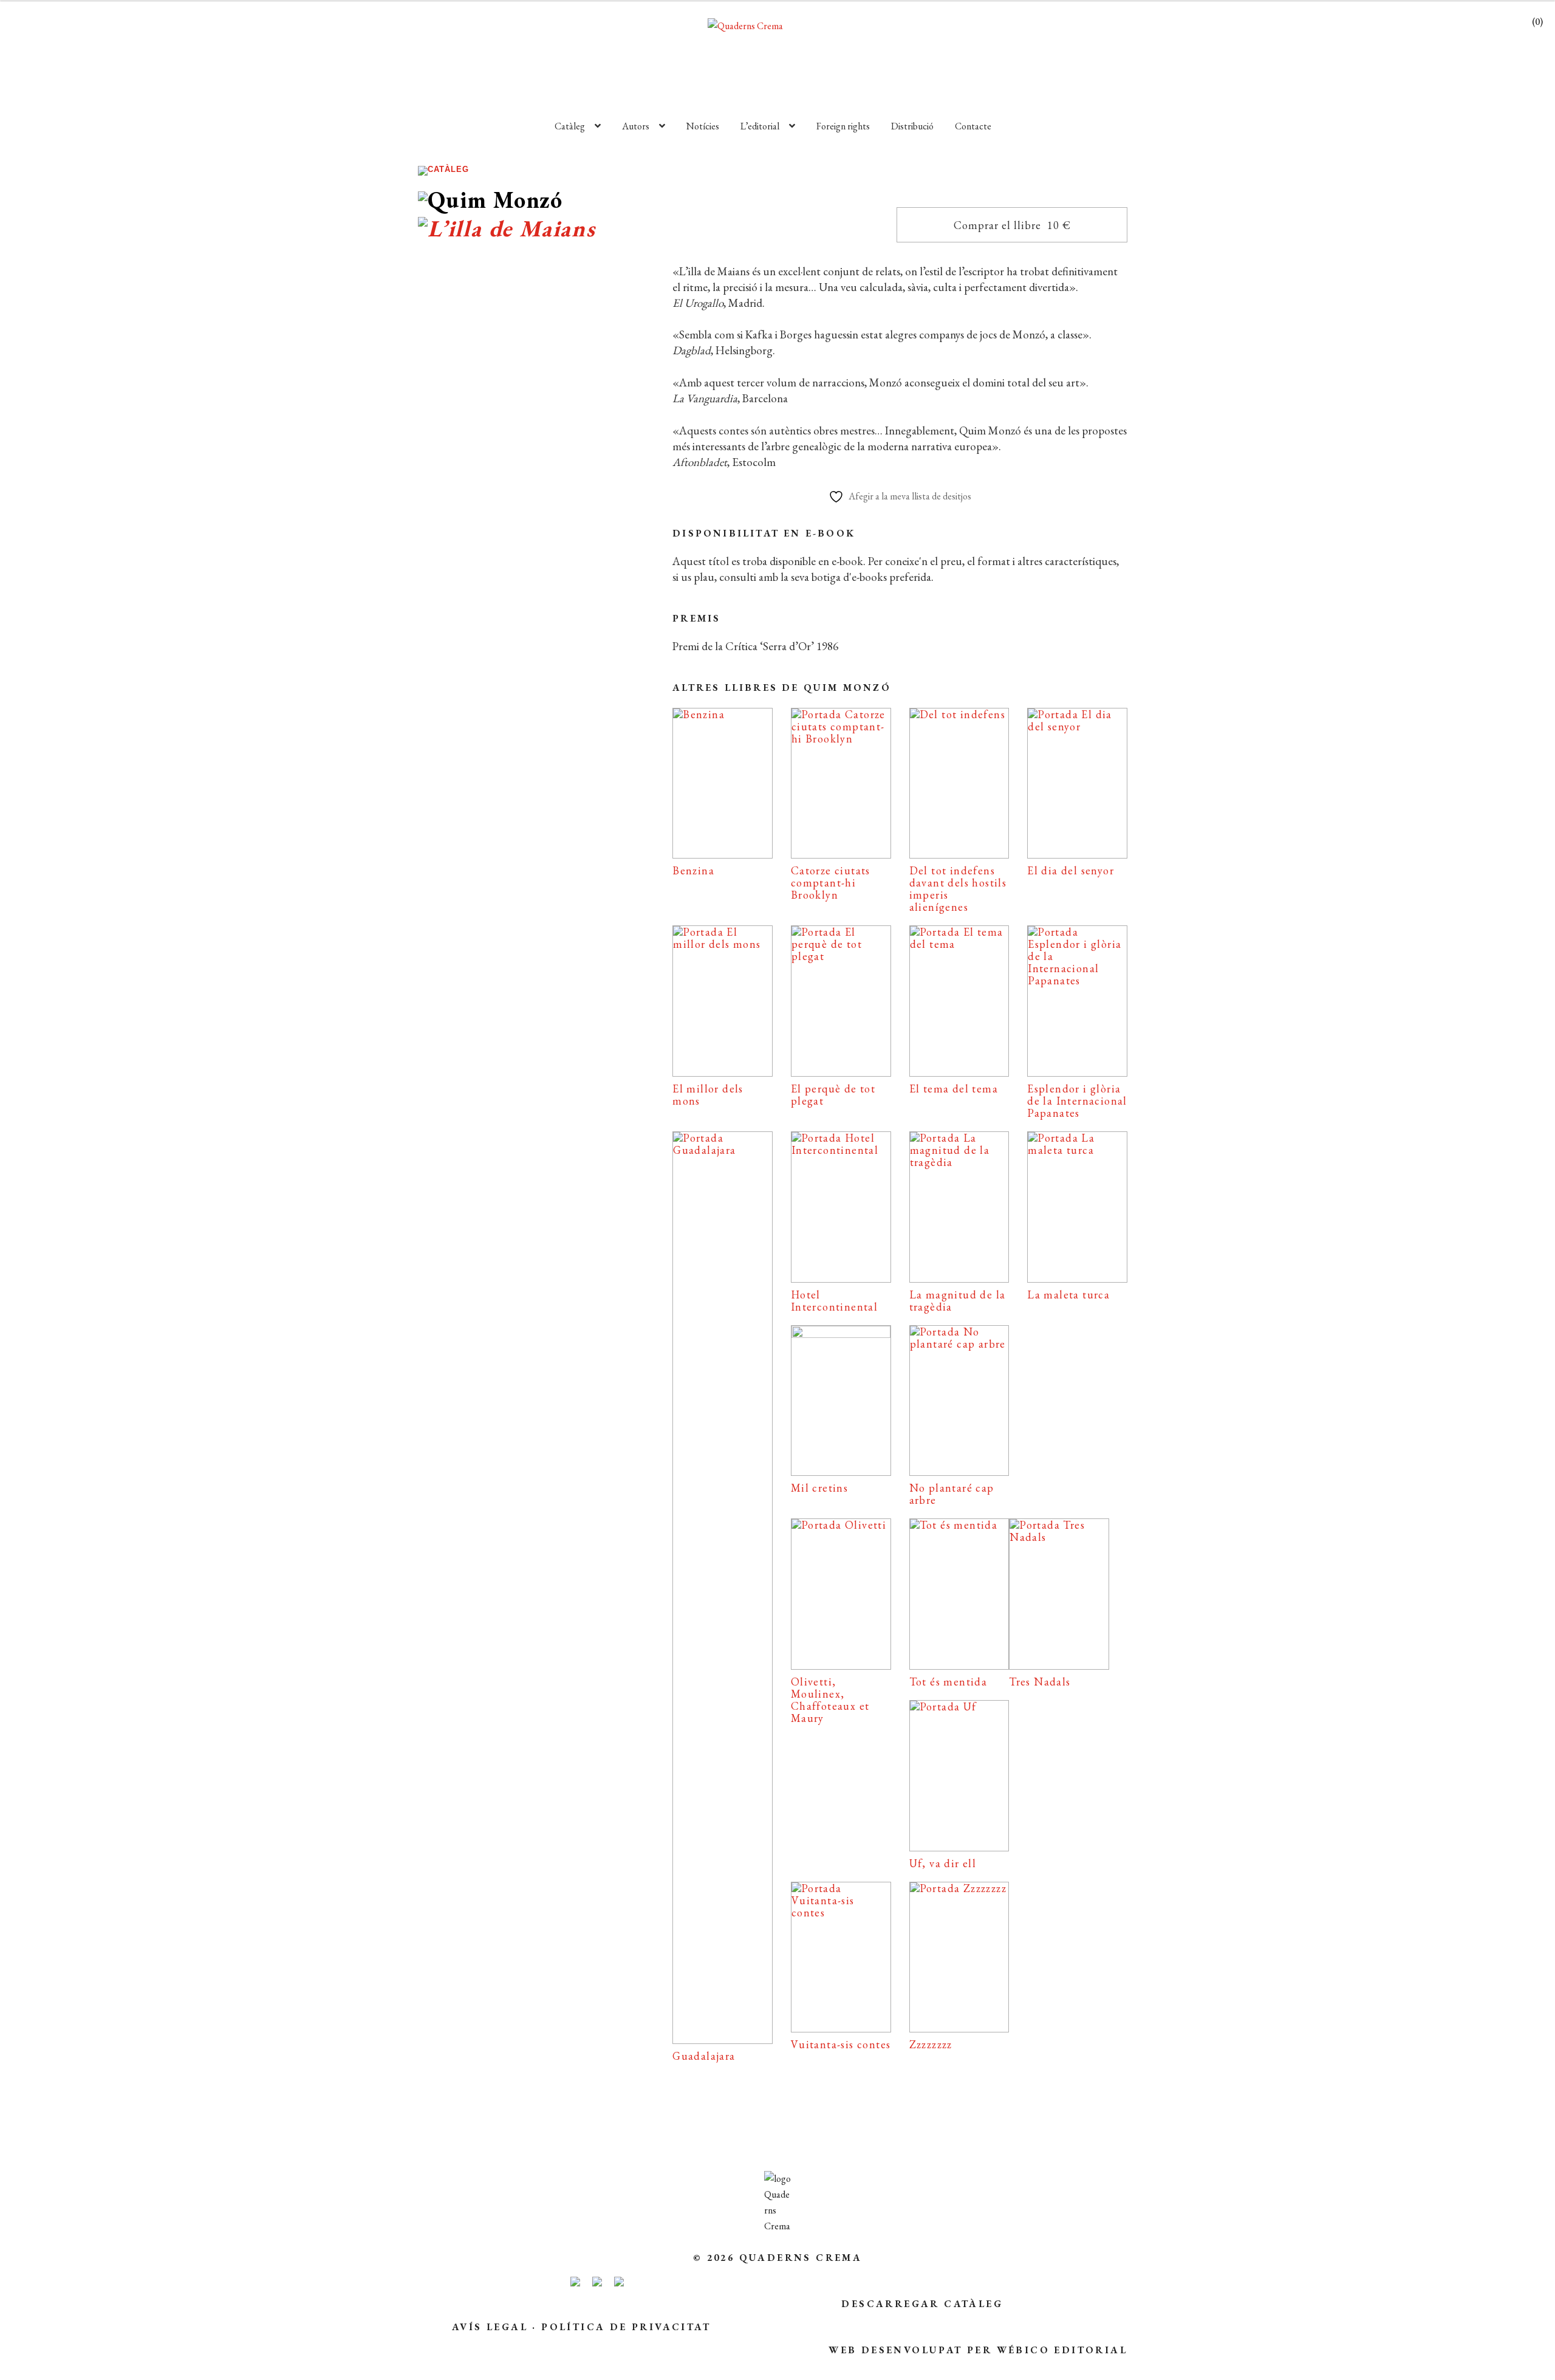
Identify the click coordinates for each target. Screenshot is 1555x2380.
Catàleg (570, 126)
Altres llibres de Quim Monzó (782, 688)
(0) (1537, 22)
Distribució (912, 126)
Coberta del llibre (531, 809)
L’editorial (760, 126)
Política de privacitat (626, 2327)
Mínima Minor (576, 632)
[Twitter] (555, 847)
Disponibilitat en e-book (764, 533)
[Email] (449, 847)
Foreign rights (843, 126)
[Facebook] (500, 847)
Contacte (973, 126)
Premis (696, 618)
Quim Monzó (497, 651)
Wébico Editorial (1062, 2350)
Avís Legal (490, 2327)
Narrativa (520, 632)
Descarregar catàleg (922, 2304)
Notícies (703, 126)
